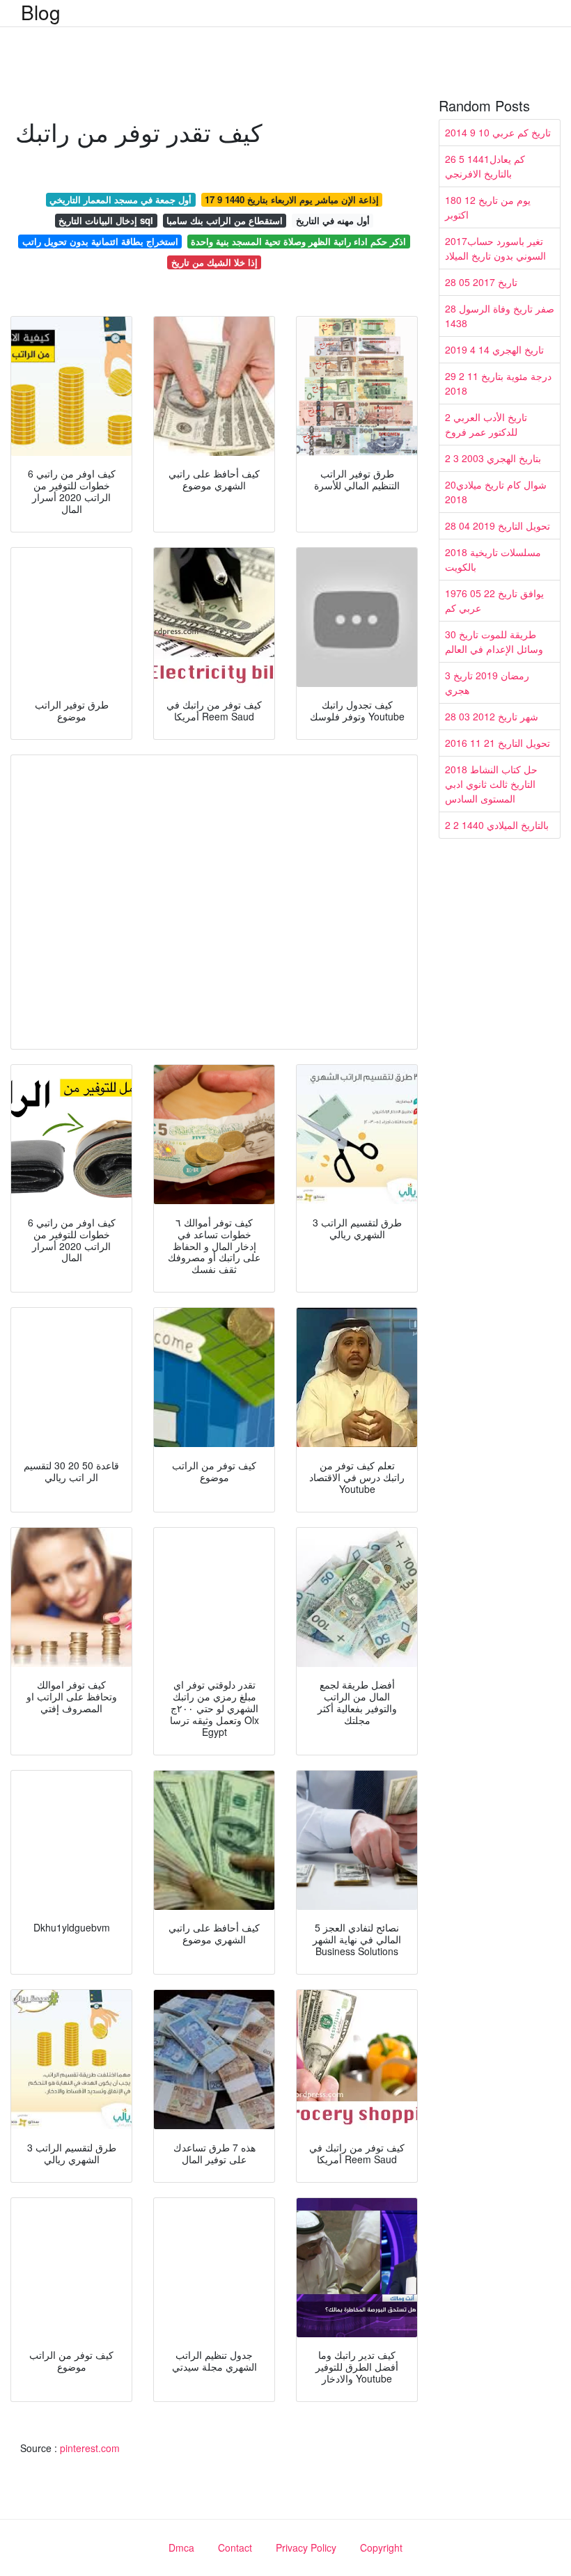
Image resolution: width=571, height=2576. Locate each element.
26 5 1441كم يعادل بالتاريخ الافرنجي (485, 166)
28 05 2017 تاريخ (481, 282)
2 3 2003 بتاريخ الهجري (493, 458)
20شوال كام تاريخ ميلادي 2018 (496, 492)
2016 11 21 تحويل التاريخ (498, 743)
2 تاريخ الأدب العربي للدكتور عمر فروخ (486, 424)
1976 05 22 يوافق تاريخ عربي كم (494, 600)
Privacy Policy (306, 2547)
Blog (41, 12)
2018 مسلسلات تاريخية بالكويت (493, 559)
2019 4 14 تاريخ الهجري (494, 349)
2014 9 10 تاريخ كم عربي (498, 132)
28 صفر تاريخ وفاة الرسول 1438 (500, 316)
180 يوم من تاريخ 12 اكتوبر (488, 207)
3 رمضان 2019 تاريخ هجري (487, 682)
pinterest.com (90, 2448)
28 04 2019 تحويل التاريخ (498, 526)
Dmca (181, 2547)
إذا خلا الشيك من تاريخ (214, 262)
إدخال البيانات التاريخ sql (106, 220)
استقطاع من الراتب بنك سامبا (225, 220)
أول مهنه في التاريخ (333, 220)
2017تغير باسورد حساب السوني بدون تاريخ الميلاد (495, 248)
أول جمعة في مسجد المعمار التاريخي (120, 199)
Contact (235, 2547)
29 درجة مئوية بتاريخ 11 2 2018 (498, 383)
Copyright (381, 2547)
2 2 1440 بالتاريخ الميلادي (497, 825)
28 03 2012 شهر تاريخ (492, 716)
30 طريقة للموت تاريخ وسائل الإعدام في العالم (494, 641)
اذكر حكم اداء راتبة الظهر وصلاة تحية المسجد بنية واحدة (298, 241)
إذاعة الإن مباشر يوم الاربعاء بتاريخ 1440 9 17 (292, 199)
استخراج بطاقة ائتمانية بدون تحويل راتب (100, 241)
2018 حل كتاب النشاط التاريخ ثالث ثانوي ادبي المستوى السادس (491, 784)
